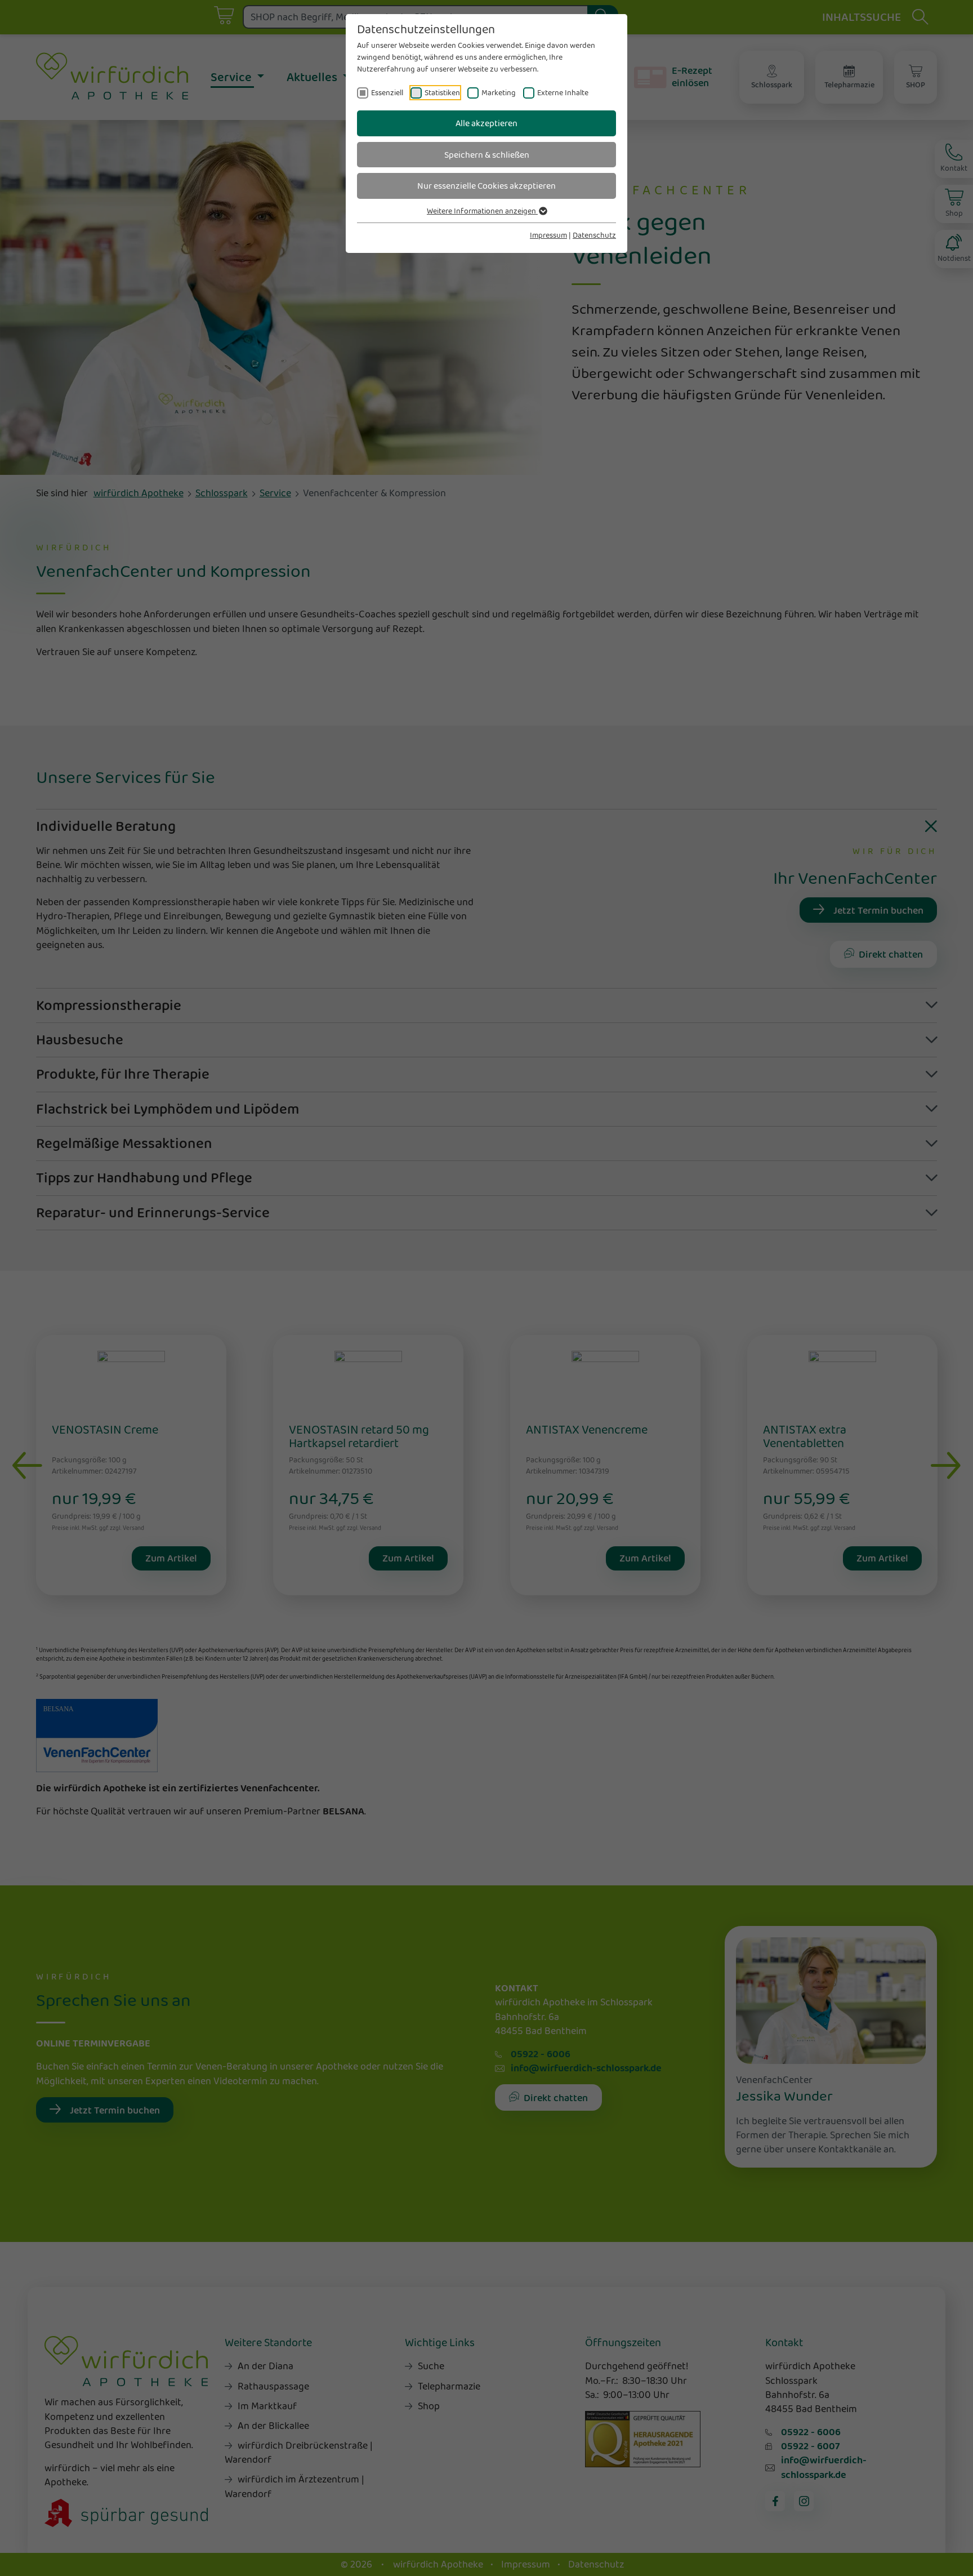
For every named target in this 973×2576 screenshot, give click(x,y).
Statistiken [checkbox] (442, 92)
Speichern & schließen (487, 155)
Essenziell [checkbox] (387, 92)
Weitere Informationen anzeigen (482, 211)
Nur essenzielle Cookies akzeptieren (486, 186)
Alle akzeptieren (486, 123)
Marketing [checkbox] (499, 92)
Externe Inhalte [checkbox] (563, 92)
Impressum (548, 235)
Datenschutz (594, 235)
